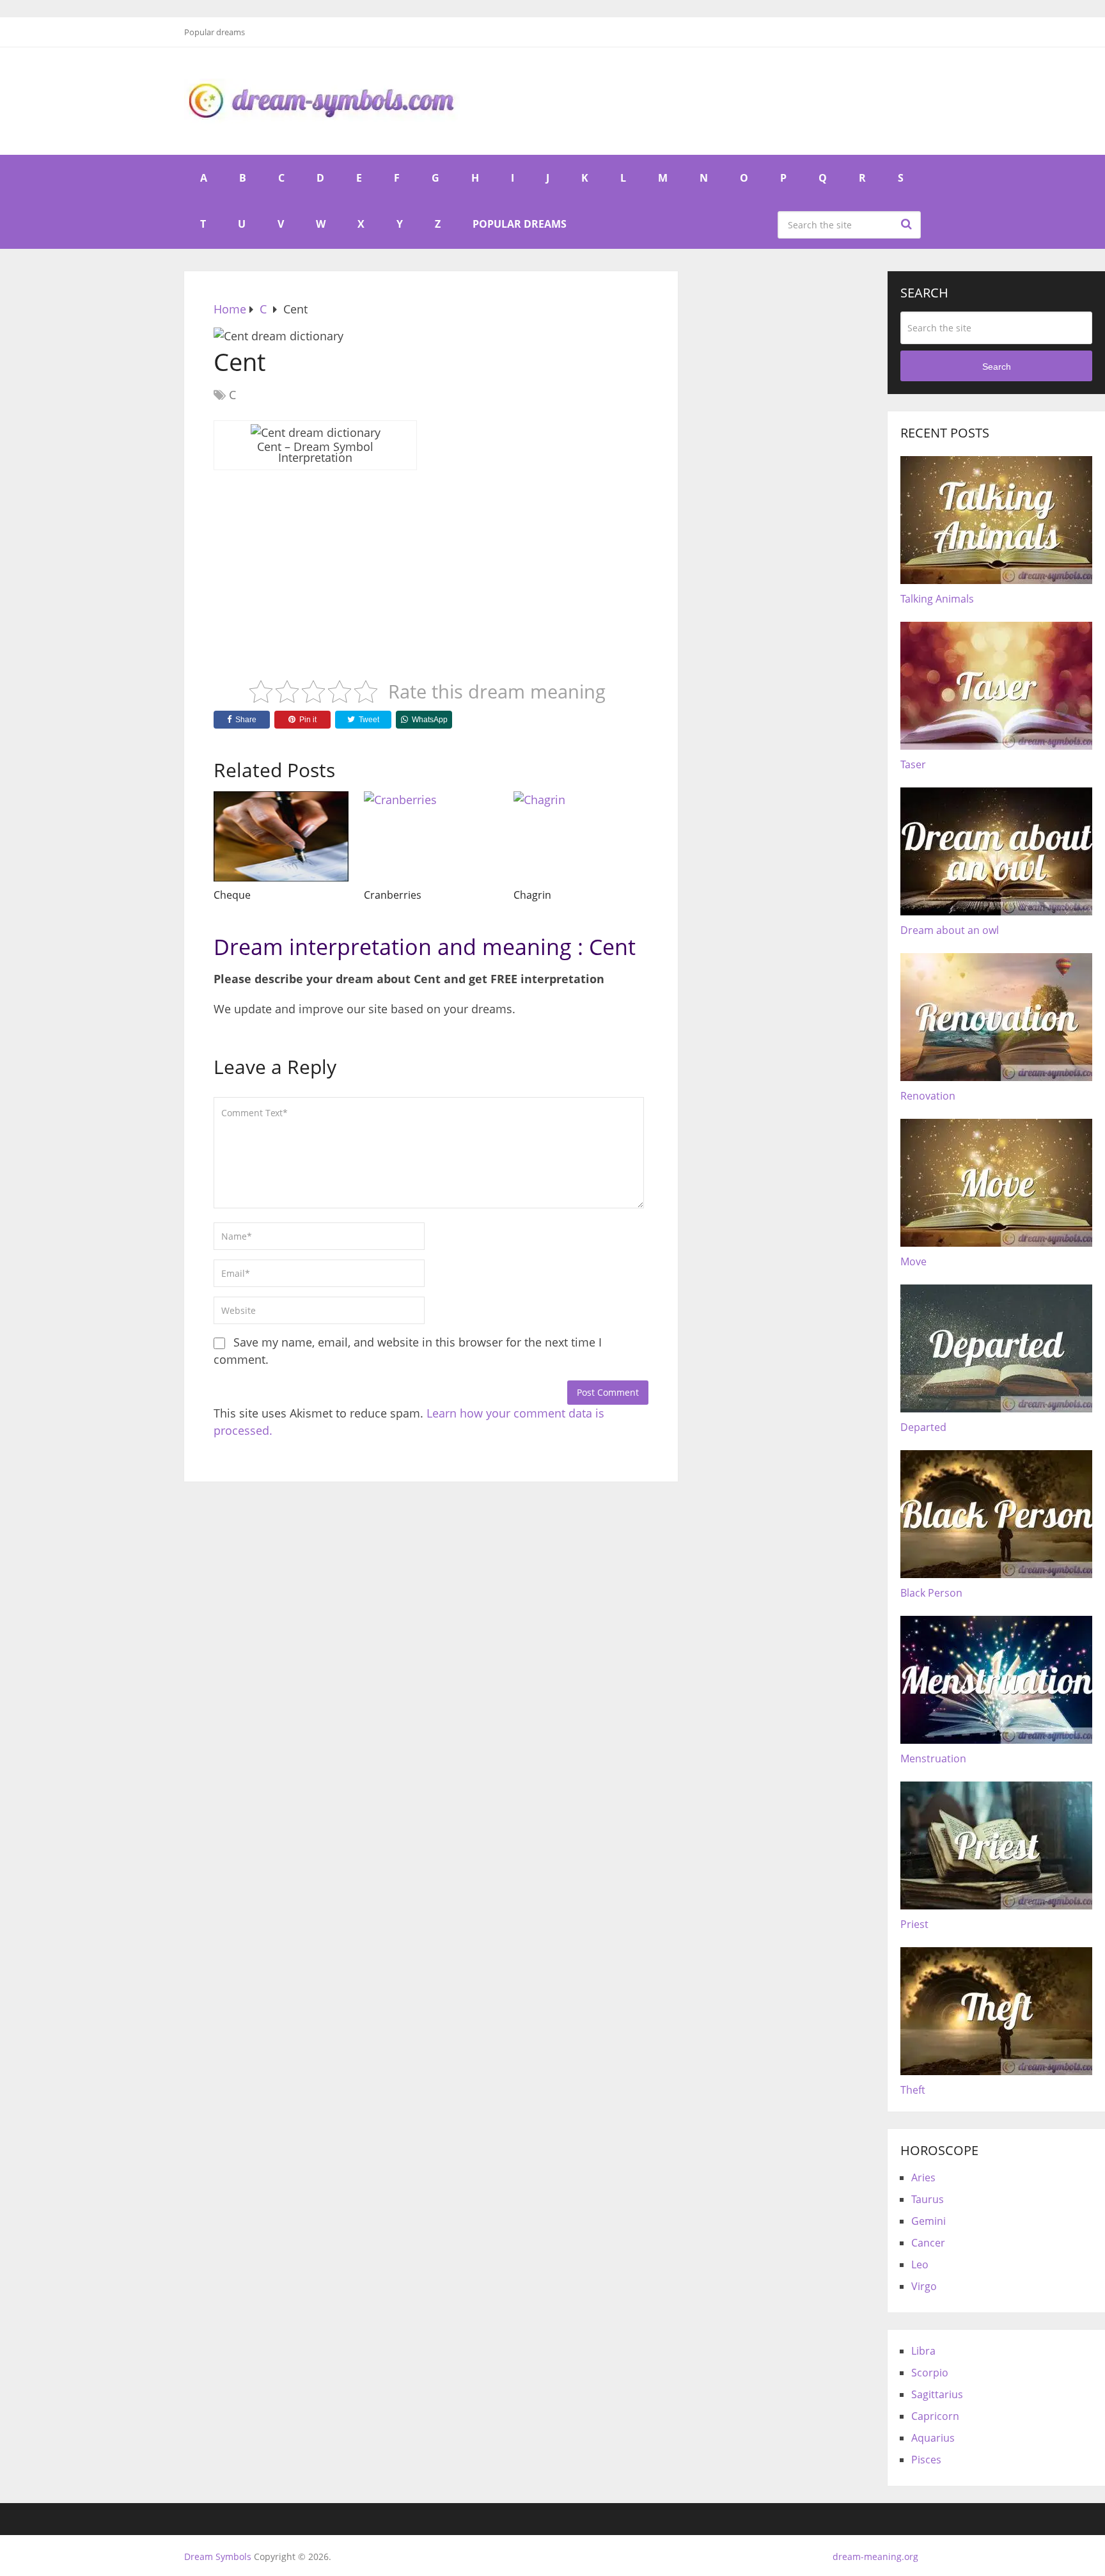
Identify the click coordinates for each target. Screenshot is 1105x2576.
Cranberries (393, 895)
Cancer (928, 2243)
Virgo (924, 2286)
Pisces (926, 2460)
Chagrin (532, 895)
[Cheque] (281, 836)
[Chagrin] (581, 836)
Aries (923, 2177)
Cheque (232, 895)
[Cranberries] (431, 836)
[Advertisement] (431, 565)
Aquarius (933, 2438)
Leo (920, 2264)
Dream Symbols (218, 2556)
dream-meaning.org (875, 2556)
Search (908, 224)
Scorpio (930, 2373)
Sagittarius (937, 2394)
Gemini (929, 2221)
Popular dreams (215, 32)
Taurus (928, 2199)
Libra (923, 2351)
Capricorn (935, 2416)
